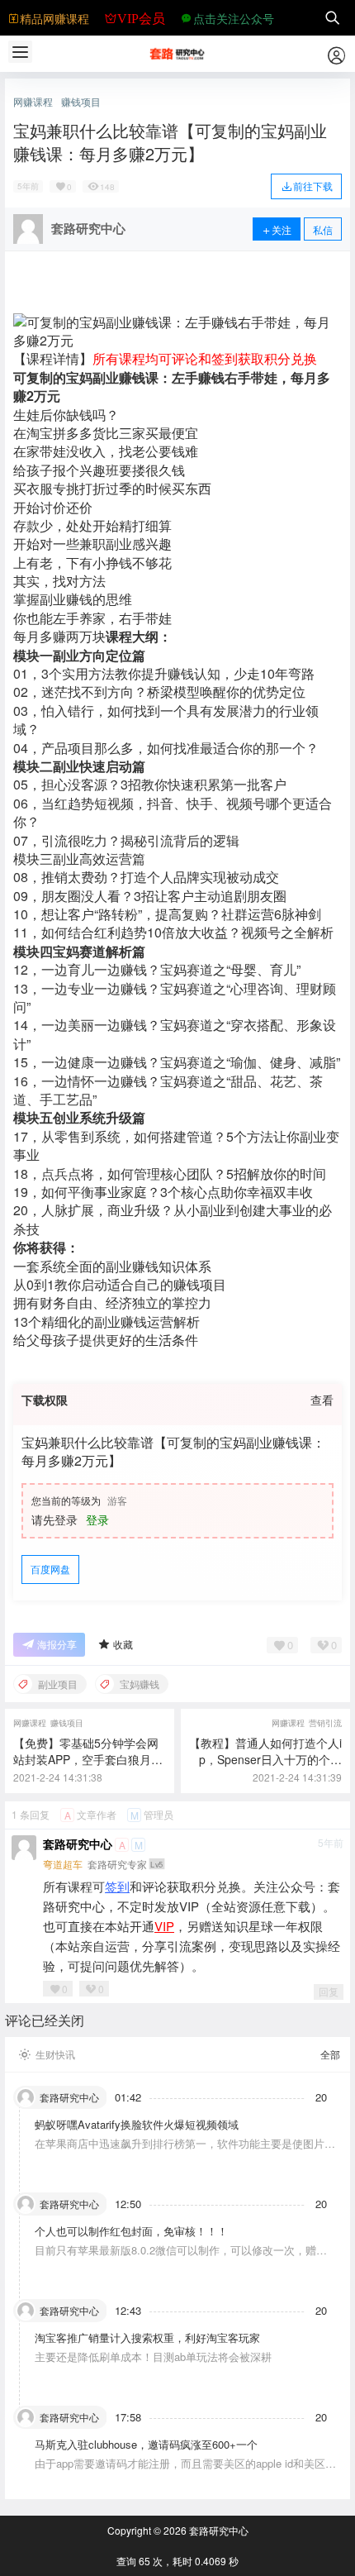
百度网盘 (50, 1569)
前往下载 (313, 186)
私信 (323, 229)
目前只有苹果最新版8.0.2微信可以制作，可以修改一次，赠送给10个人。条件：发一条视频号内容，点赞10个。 (181, 2257)
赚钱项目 (81, 102)
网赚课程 (33, 102)
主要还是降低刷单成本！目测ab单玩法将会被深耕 (153, 2357)
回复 (329, 1991)
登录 (97, 1519)
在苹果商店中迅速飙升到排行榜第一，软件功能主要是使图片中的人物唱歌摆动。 (185, 2151)
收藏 (123, 1644)
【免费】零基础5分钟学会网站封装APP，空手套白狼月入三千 (88, 1759)
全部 (330, 2054)
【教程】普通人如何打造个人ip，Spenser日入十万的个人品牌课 (265, 1759)
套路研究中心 (78, 1844)
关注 (282, 229)
